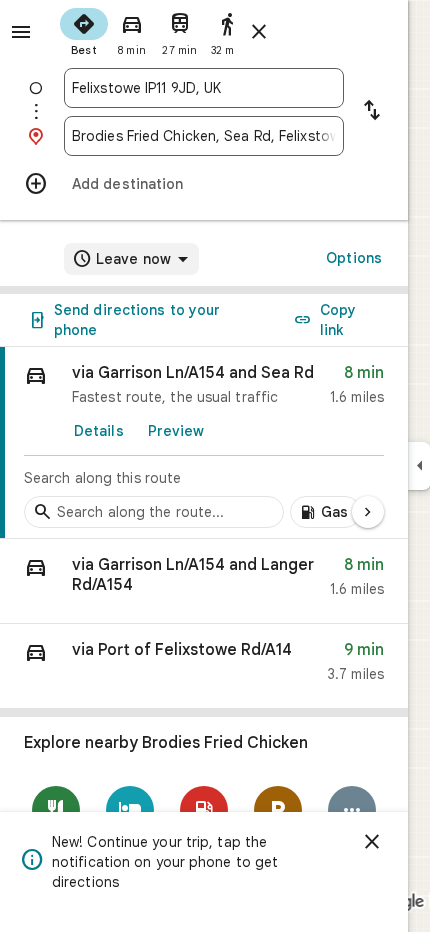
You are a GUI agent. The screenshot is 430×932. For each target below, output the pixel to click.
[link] (204, 443)
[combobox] (204, 88)
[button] (204, 581)
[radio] (84, 30)
